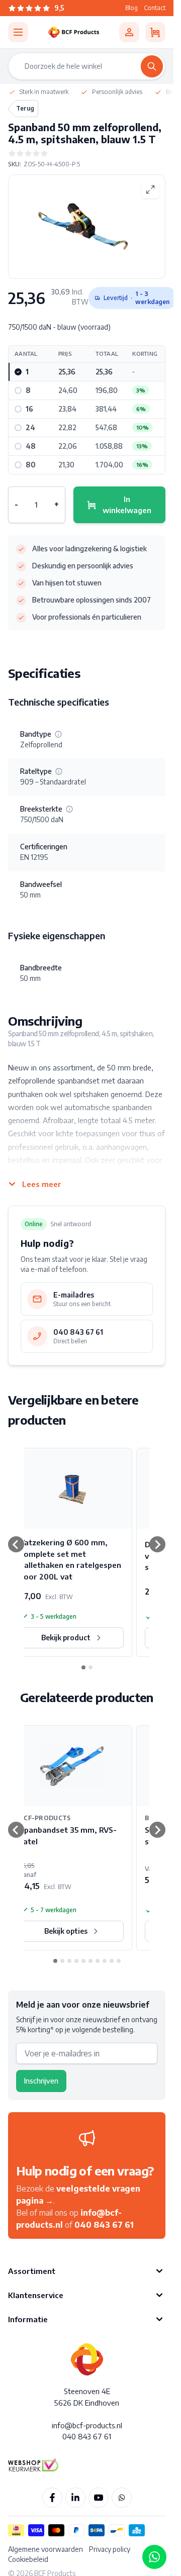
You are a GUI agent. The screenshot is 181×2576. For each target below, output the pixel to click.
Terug (25, 108)
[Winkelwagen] (155, 32)
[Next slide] (157, 1544)
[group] (87, 153)
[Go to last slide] (16, 1544)
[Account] (129, 32)
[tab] (83, 1667)
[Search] (152, 66)
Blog (131, 8)
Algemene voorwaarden (46, 2549)
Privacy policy (110, 2549)
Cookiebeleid (28, 2559)
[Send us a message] (154, 2557)
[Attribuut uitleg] (58, 734)
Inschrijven (41, 2081)
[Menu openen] (18, 32)
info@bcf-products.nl (87, 2425)
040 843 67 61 (104, 2225)
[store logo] (74, 32)
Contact (155, 8)
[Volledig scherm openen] (150, 189)
